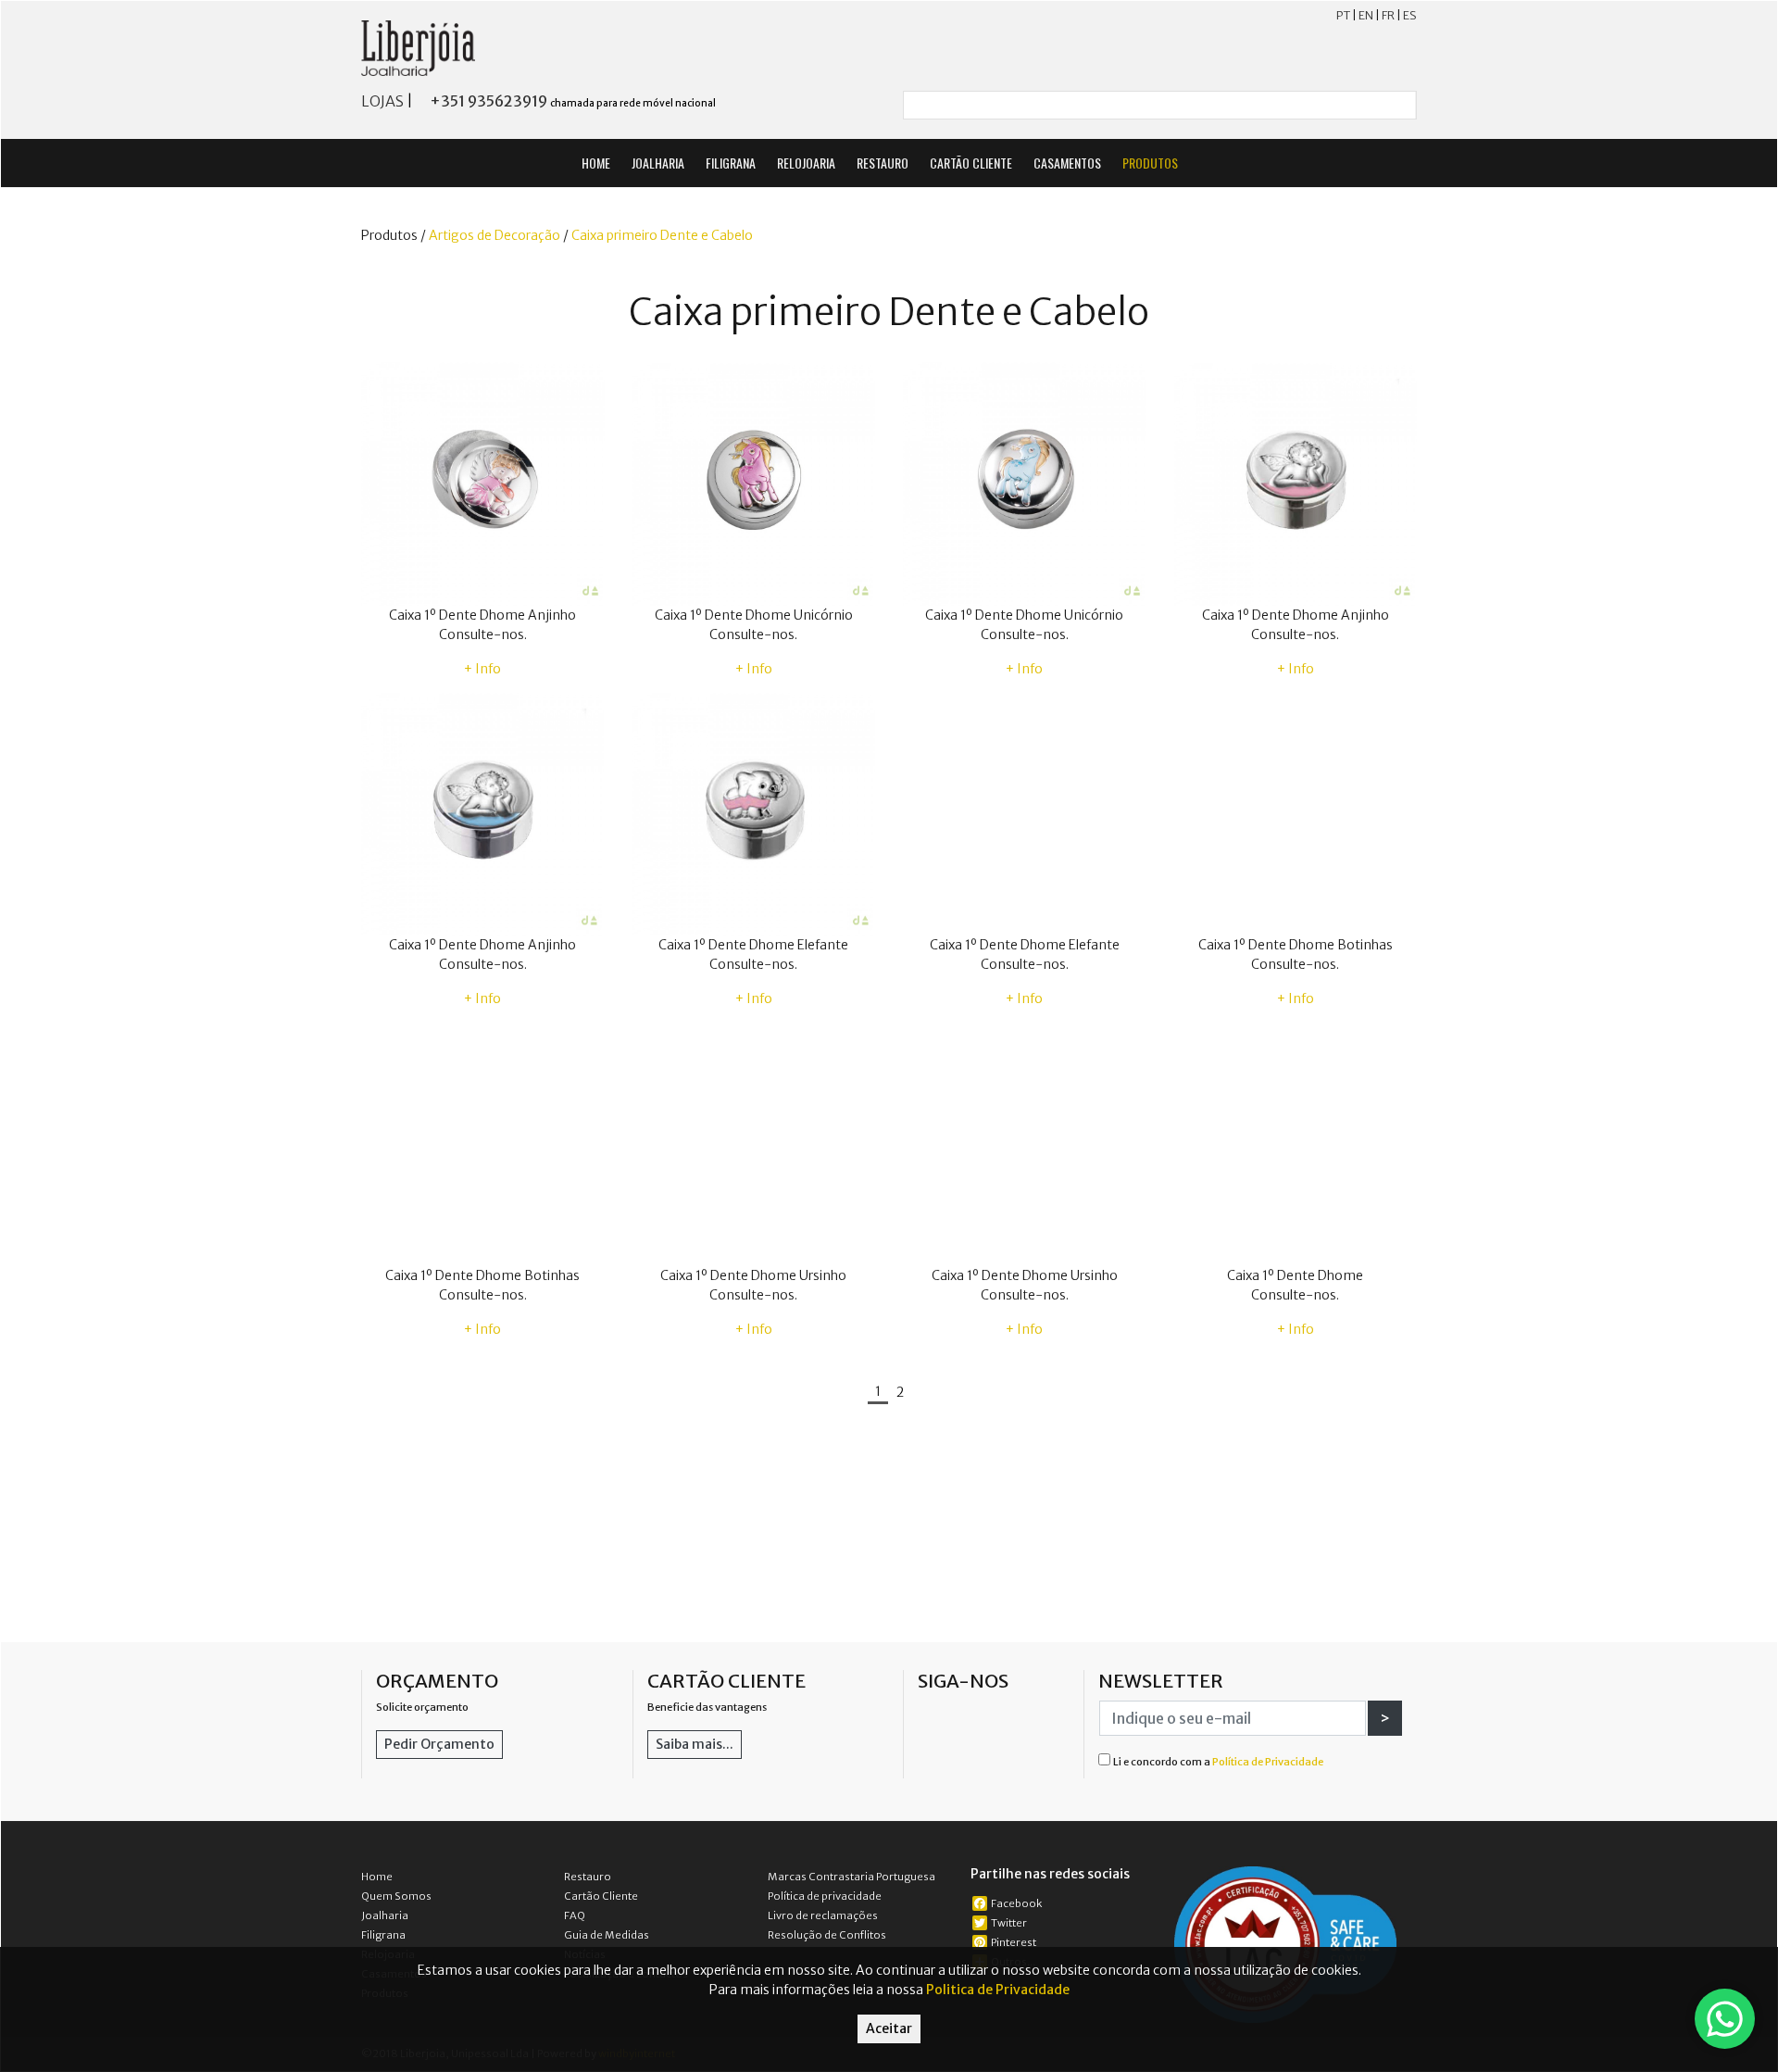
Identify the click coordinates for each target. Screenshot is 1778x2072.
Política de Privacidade (1268, 1762)
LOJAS (382, 101)
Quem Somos (396, 1896)
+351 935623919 (488, 101)
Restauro (588, 1877)
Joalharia (385, 1915)
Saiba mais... (695, 1744)
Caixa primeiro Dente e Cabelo (662, 235)
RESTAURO (883, 163)
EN (1366, 15)
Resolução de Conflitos (827, 1935)
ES (1410, 15)
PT (1343, 15)
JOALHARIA (658, 163)
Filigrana (383, 1935)
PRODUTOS (1152, 163)
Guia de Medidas (607, 1935)
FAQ (575, 1915)
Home (377, 1877)
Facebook (1016, 1903)
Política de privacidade (825, 1896)
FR (1388, 15)
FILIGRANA (731, 163)
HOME (596, 163)
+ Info (482, 669)
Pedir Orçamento (439, 1744)
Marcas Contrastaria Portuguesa (851, 1877)
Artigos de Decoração (495, 235)
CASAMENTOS (1067, 163)
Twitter (1009, 1923)
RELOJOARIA (806, 163)
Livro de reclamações (823, 1915)
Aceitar (889, 2028)
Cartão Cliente (601, 1896)
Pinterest (1014, 1942)
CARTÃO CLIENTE (971, 163)
